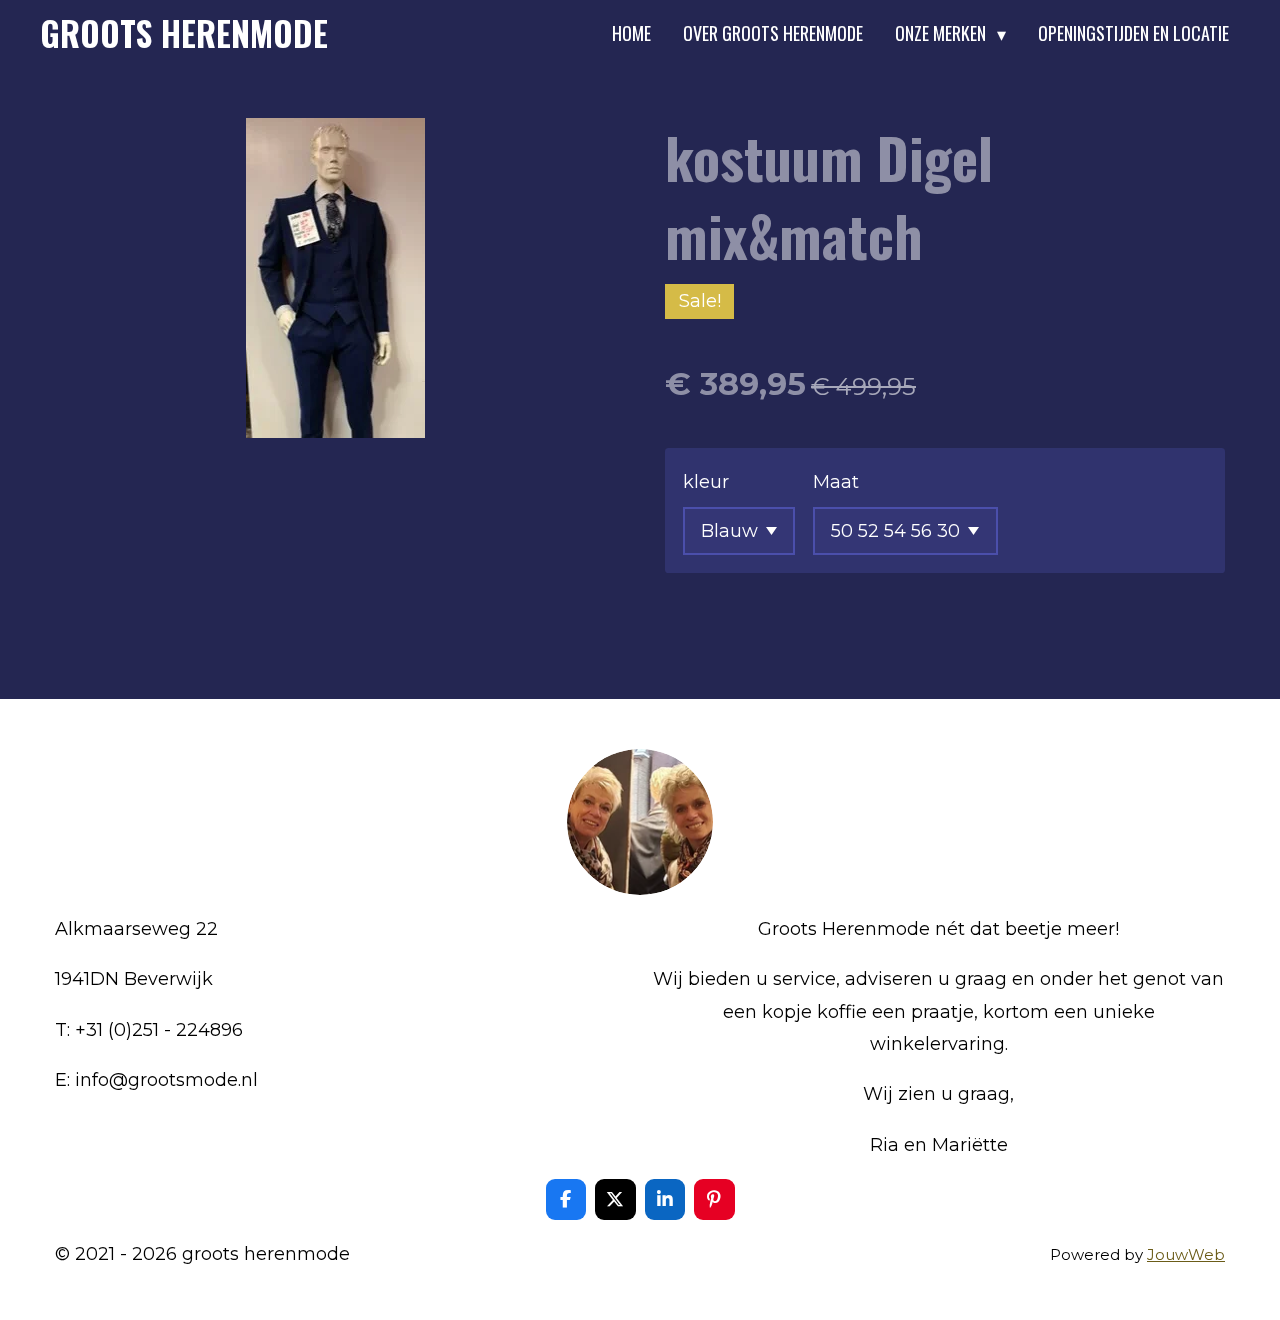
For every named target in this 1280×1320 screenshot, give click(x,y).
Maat (836, 482)
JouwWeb (1186, 1254)
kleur (706, 482)
